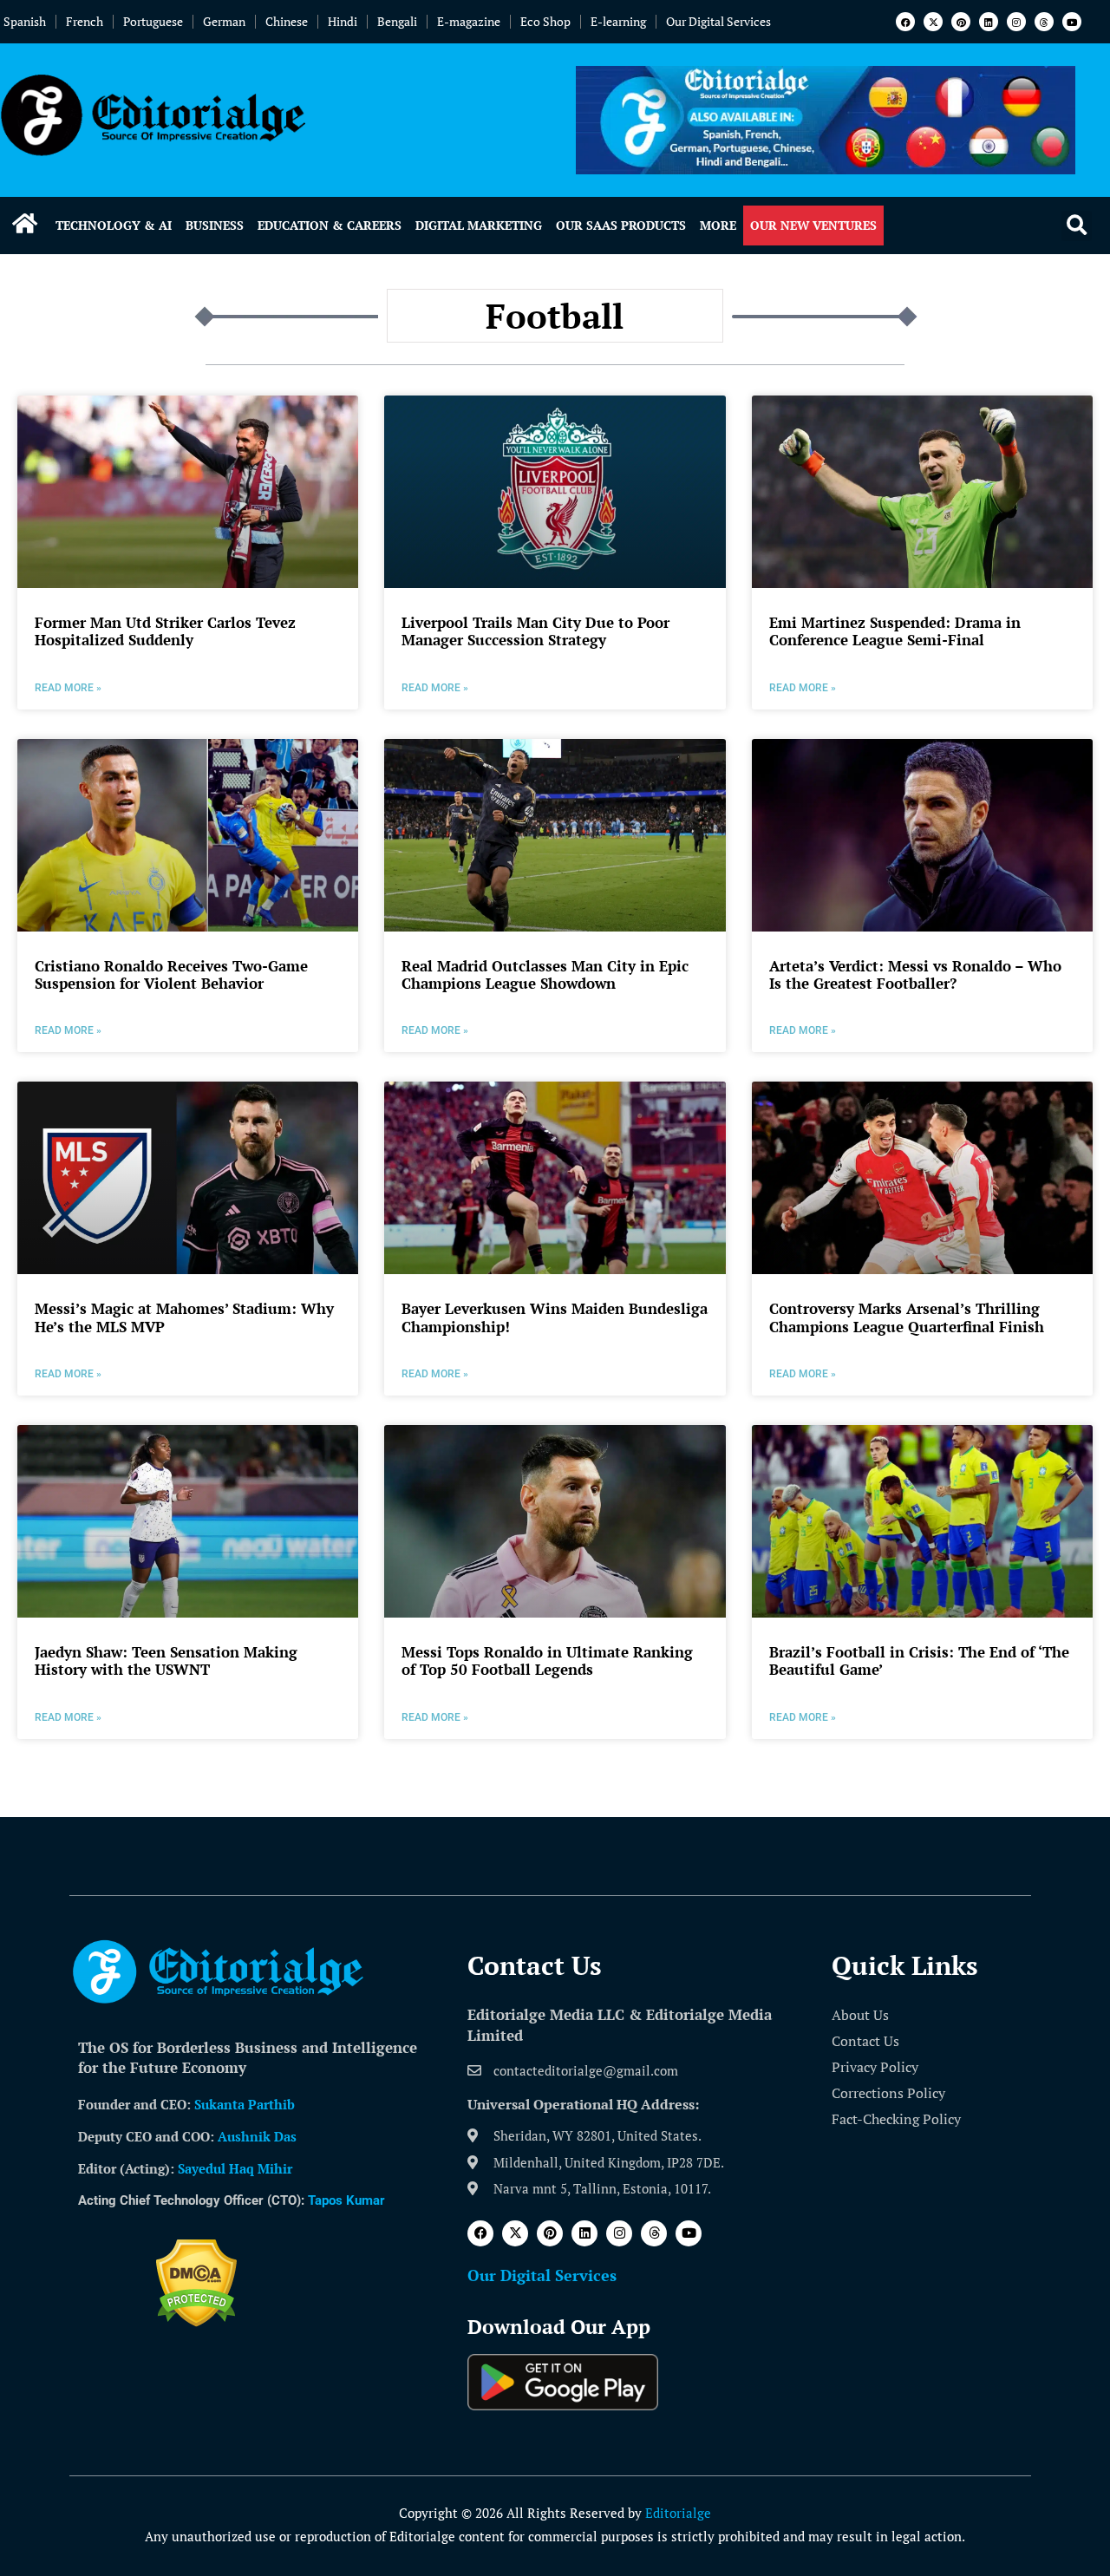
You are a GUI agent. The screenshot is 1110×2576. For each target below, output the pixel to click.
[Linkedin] (989, 22)
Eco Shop (545, 21)
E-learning (618, 21)
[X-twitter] (933, 22)
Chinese (287, 21)
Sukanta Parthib (245, 2104)
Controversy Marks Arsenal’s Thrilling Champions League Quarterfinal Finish (907, 1317)
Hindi (343, 21)
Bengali (397, 21)
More (718, 225)
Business (215, 225)
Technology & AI (114, 225)
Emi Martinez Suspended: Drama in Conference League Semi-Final (895, 631)
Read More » (68, 688)
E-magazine (469, 21)
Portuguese (153, 21)
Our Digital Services (718, 21)
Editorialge (678, 2513)
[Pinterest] (961, 22)
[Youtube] (1072, 22)
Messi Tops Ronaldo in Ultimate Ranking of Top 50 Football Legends (547, 1661)
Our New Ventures (813, 225)
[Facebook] (905, 22)
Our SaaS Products (621, 225)
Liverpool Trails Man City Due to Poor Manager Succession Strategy (535, 631)
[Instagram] (1016, 22)
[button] (1077, 226)
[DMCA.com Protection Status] (196, 2322)
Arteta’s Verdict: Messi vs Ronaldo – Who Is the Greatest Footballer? (915, 974)
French (85, 21)
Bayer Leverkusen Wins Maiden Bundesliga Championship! (555, 1317)
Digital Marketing (479, 225)
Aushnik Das (257, 2136)
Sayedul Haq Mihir (235, 2168)
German (224, 21)
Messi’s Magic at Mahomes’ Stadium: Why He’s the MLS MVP (184, 1317)
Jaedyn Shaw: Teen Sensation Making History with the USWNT (166, 1661)
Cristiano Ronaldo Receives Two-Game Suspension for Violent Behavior (171, 974)
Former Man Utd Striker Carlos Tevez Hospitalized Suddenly (165, 631)
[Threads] (1044, 22)
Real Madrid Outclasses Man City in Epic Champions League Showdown (545, 974)
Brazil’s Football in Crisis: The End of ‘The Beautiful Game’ (919, 1661)
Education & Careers (330, 225)
